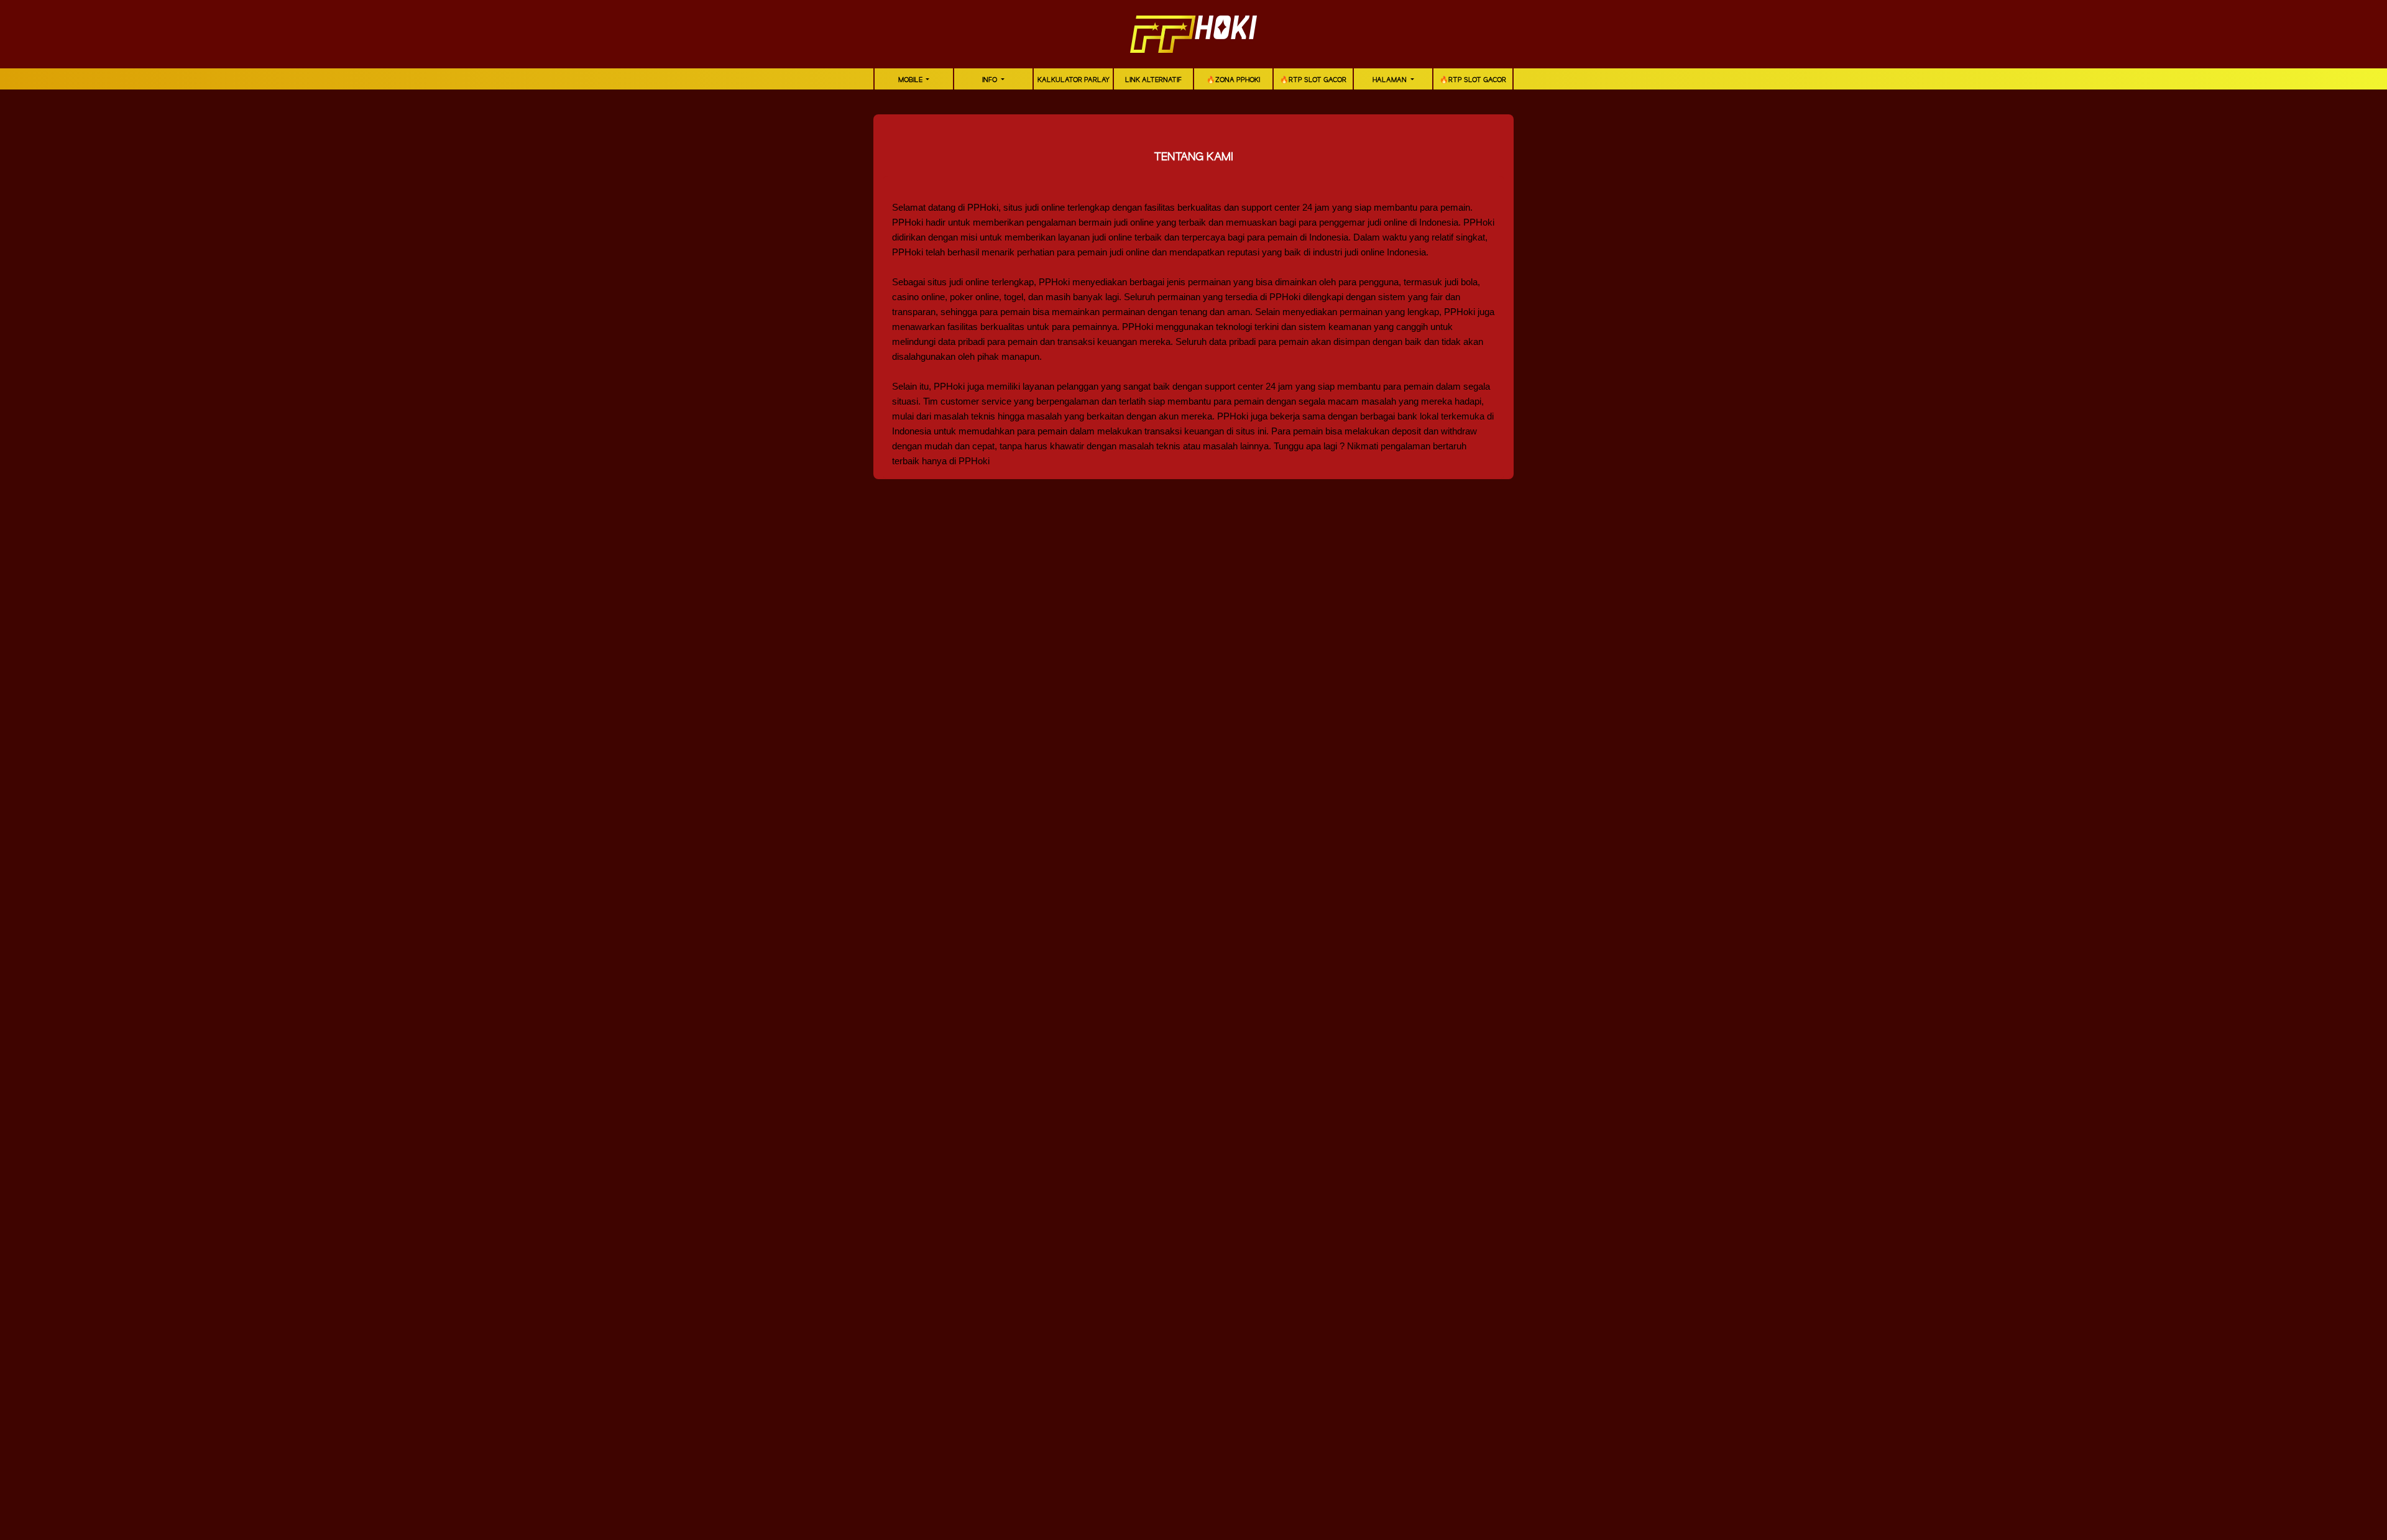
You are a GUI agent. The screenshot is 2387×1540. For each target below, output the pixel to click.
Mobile (911, 80)
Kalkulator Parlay (1074, 80)
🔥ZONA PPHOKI (1233, 80)
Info (991, 80)
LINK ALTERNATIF (1153, 80)
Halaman (1391, 80)
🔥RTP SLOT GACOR (1313, 80)
